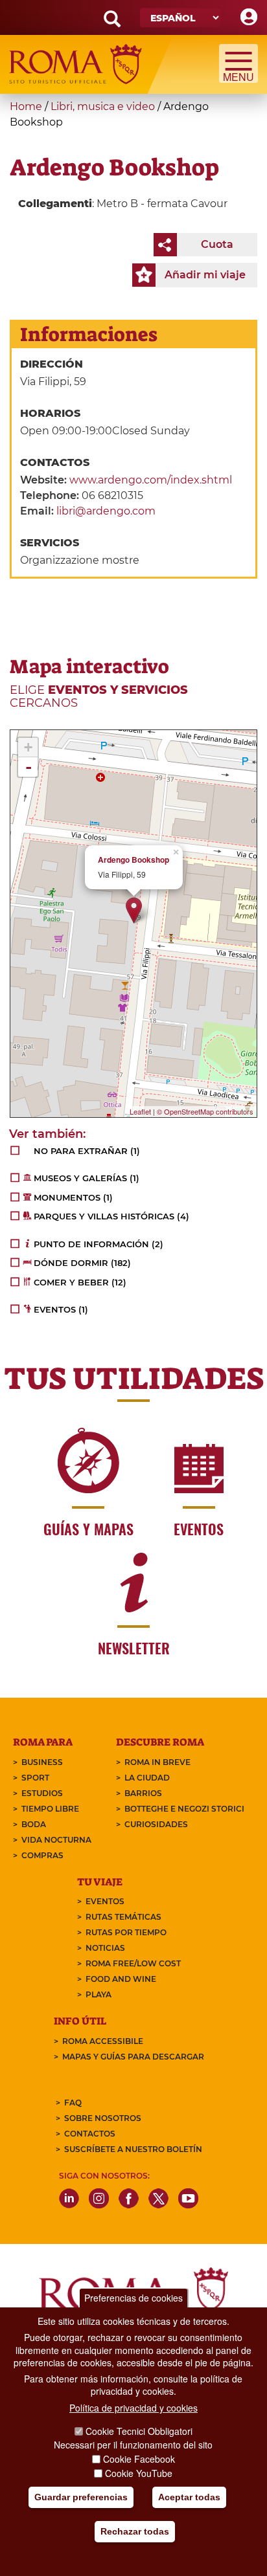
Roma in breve (157, 1762)
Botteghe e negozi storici (184, 1809)
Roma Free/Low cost (133, 1963)
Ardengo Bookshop (133, 860)
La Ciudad (147, 1778)
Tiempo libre (50, 1809)
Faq (73, 2103)
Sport (35, 1778)
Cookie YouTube (139, 2473)
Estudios (42, 1793)
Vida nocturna (56, 1840)
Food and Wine (121, 1979)
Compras (42, 1855)
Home (26, 106)
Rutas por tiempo (126, 1932)
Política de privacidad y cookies (133, 2408)
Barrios (143, 1793)
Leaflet (140, 1111)
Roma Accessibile (103, 2041)
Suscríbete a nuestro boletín (133, 2149)
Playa (99, 1994)
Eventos (105, 1901)
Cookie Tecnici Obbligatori (139, 2431)
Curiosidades (156, 1824)
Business (42, 1762)
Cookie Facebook (139, 2459)
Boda (34, 1824)
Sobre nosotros (103, 2118)
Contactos (90, 2134)
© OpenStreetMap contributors (205, 1111)
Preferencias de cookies (133, 2298)
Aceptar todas (189, 2497)
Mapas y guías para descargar (133, 2057)
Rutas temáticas (123, 1917)
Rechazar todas (135, 2531)
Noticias (105, 1948)
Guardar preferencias (81, 2497)
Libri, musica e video (103, 106)
